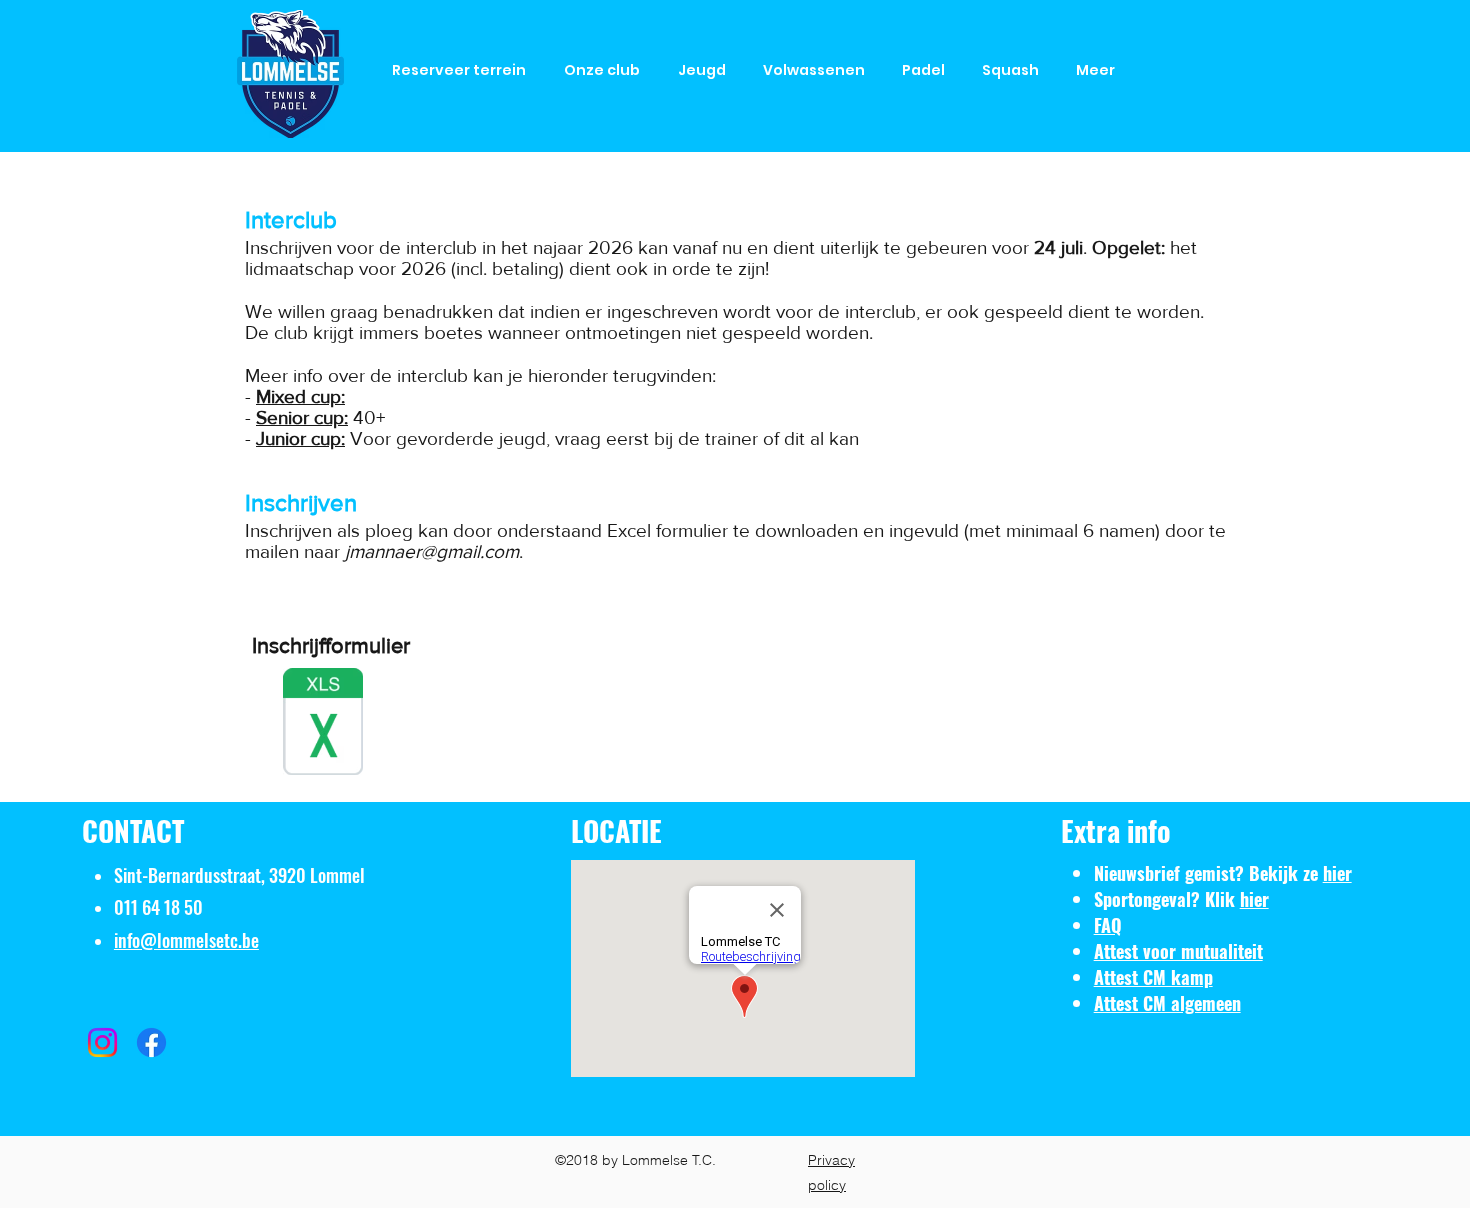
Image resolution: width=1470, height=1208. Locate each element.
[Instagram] (102, 1042)
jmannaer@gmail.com (432, 551)
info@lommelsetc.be (186, 940)
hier (1337, 873)
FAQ (1108, 925)
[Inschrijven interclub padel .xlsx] (323, 724)
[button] (606, 70)
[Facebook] (151, 1042)
